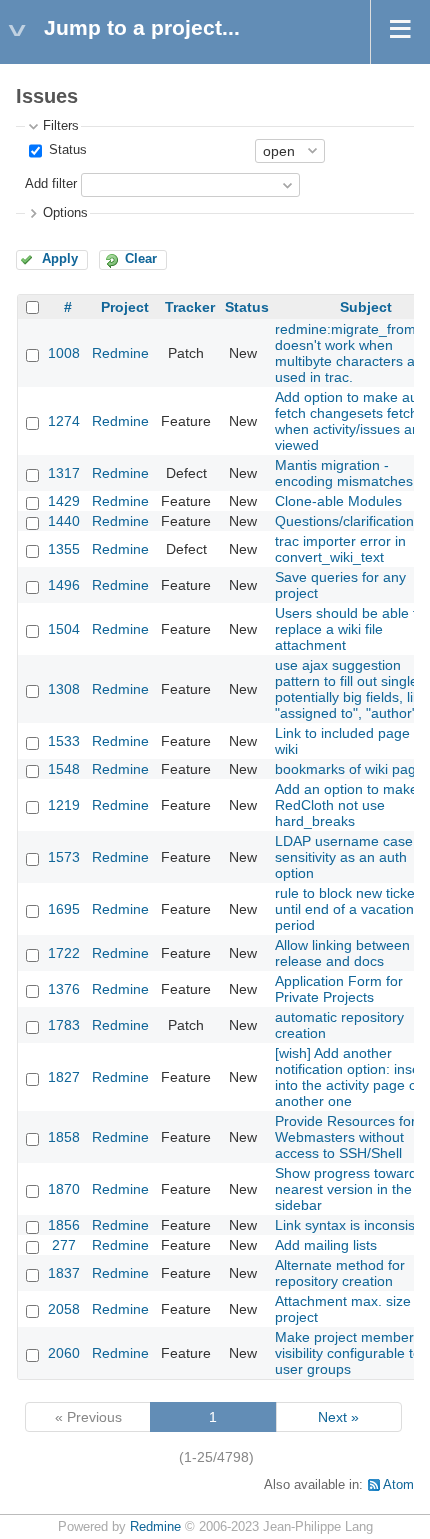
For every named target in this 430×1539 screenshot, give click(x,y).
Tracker (190, 307)
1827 (64, 1077)
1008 (64, 353)
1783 (64, 1025)
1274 (64, 421)
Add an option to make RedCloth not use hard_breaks (346, 805)
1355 (64, 549)
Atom (398, 1485)
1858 (64, 1137)
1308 (64, 689)
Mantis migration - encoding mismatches (344, 473)
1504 (64, 629)
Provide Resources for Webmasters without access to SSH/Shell (345, 1137)
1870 (64, 1189)
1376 (64, 989)
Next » (338, 1417)
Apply (60, 259)
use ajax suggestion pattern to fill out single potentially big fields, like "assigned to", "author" (351, 689)
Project (125, 307)
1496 (64, 585)
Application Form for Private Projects (339, 989)
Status (66, 150)
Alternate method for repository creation (340, 1273)
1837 (64, 1273)
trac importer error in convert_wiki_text (340, 549)
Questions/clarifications (348, 521)
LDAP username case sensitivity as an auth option (344, 857)
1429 (64, 501)
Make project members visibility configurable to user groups (348, 1353)
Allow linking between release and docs (342, 953)
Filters (61, 126)
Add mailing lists (326, 1245)
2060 (64, 1353)
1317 (64, 473)
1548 (64, 769)
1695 (64, 909)
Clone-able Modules (338, 501)
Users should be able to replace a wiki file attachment (350, 629)
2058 (64, 1309)
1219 (64, 805)
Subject (366, 307)
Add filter (51, 184)
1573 (64, 857)
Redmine (120, 353)
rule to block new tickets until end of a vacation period (350, 909)
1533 (64, 741)
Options (65, 213)
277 (64, 1245)
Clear (141, 259)
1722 (64, 953)
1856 (64, 1225)
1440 (64, 521)
